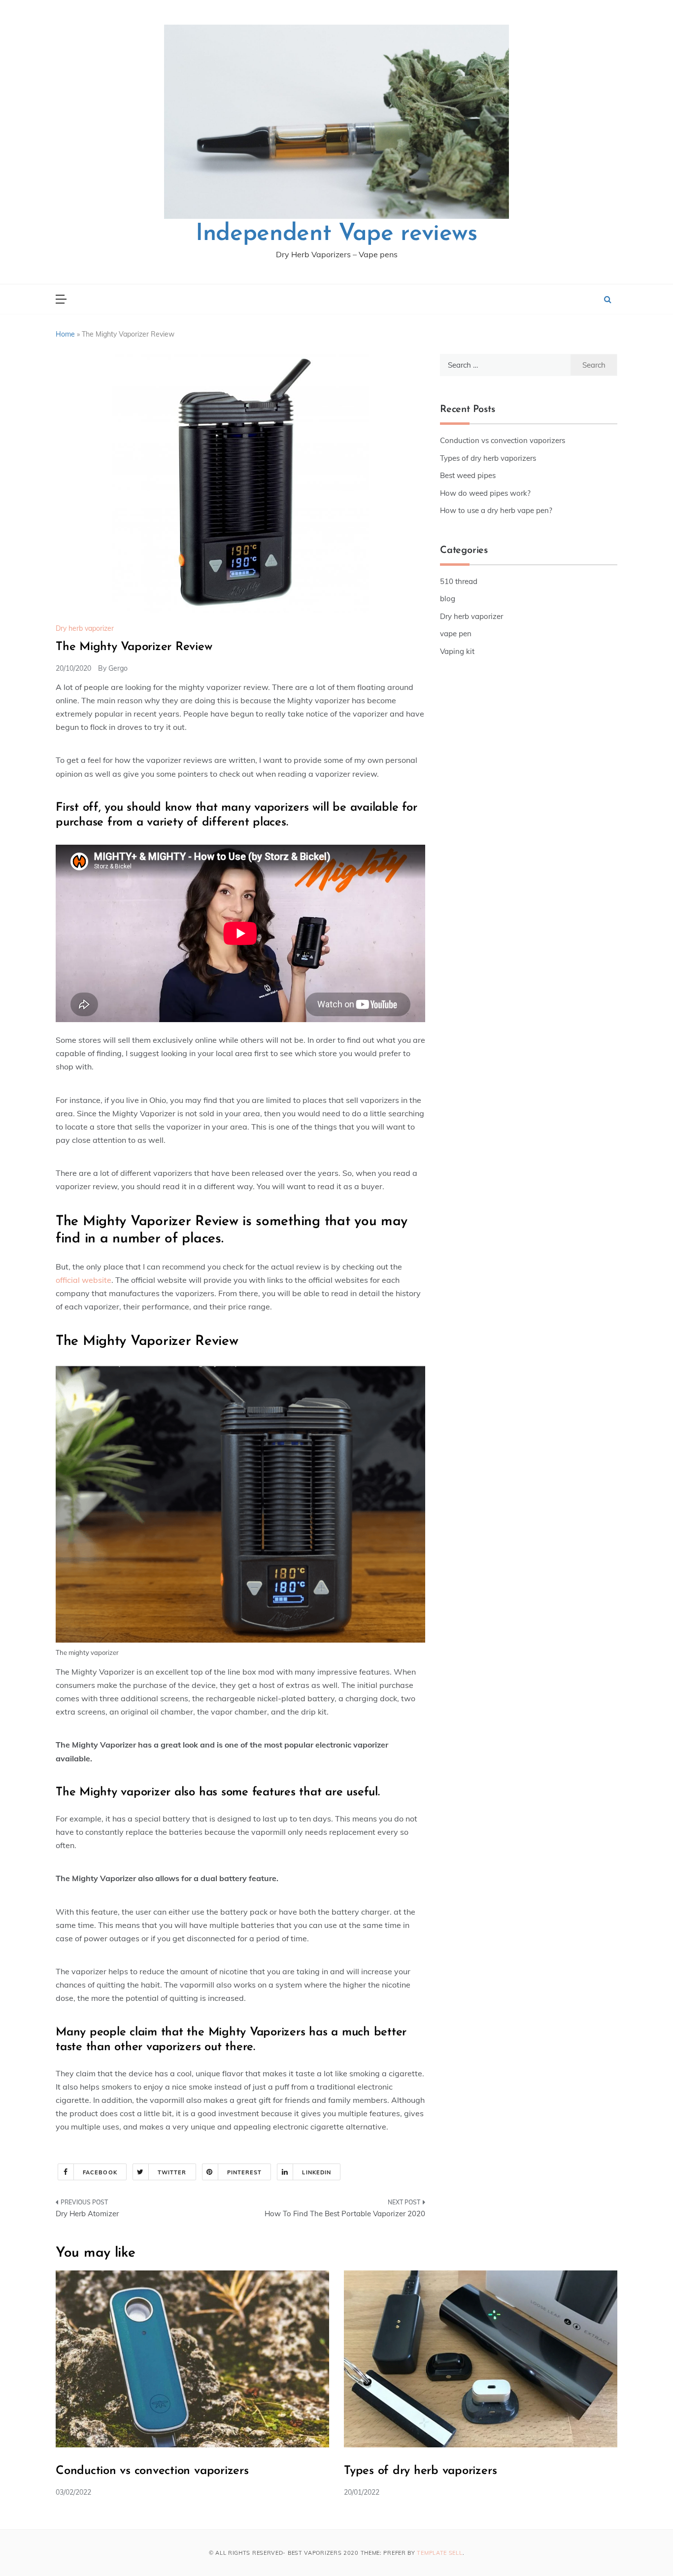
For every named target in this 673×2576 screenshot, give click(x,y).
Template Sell (439, 2553)
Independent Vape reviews (336, 234)
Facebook (100, 2172)
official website (84, 1280)
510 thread (459, 581)
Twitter (172, 2172)
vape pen (456, 634)
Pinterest (245, 2172)
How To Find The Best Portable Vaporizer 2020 (345, 2214)
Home (65, 334)
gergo (118, 668)
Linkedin (317, 2172)
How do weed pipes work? (485, 493)
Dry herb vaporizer (85, 628)
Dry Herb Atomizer (87, 2214)
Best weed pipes (468, 475)
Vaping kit (457, 651)
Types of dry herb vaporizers (488, 458)
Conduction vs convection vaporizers (503, 440)
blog (448, 599)
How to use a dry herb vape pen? (496, 510)
